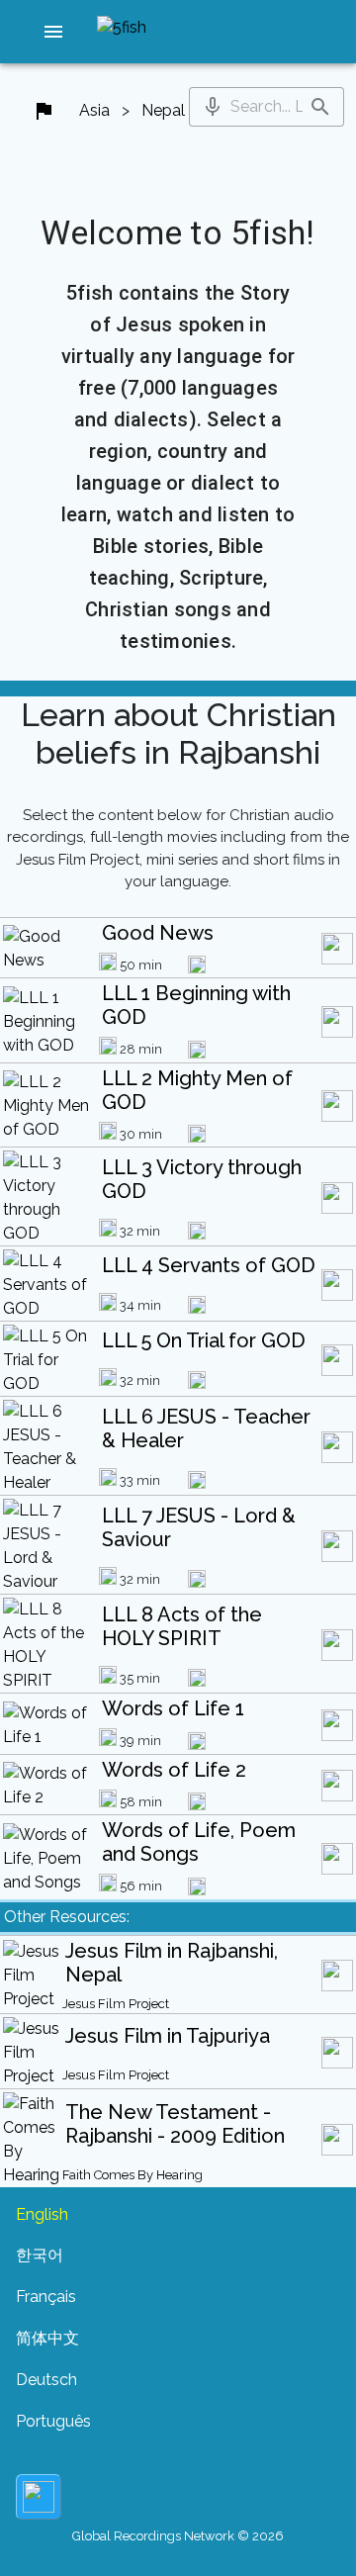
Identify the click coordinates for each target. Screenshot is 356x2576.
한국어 (40, 2255)
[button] (53, 32)
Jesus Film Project (116, 2004)
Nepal (163, 110)
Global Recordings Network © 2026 (178, 2536)
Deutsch (46, 2380)
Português (53, 2421)
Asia (94, 110)
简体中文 (47, 2338)
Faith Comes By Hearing (133, 2175)
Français (46, 2297)
